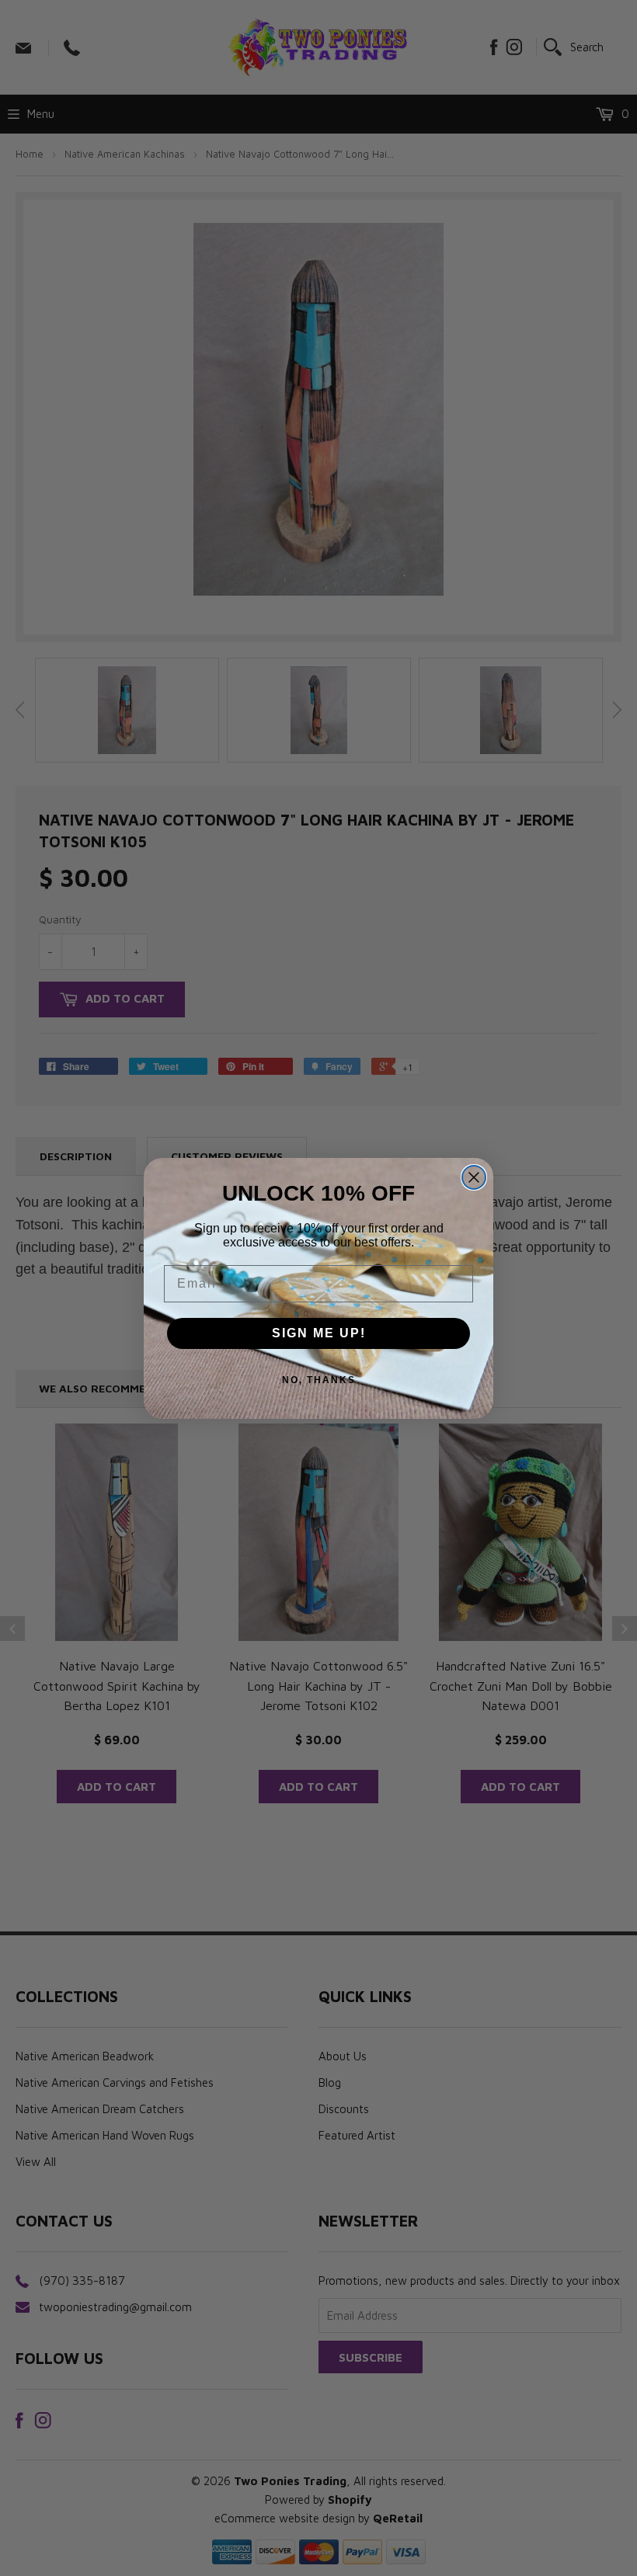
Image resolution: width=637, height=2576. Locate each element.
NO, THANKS (319, 1380)
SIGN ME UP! (319, 1333)
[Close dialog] (474, 1177)
